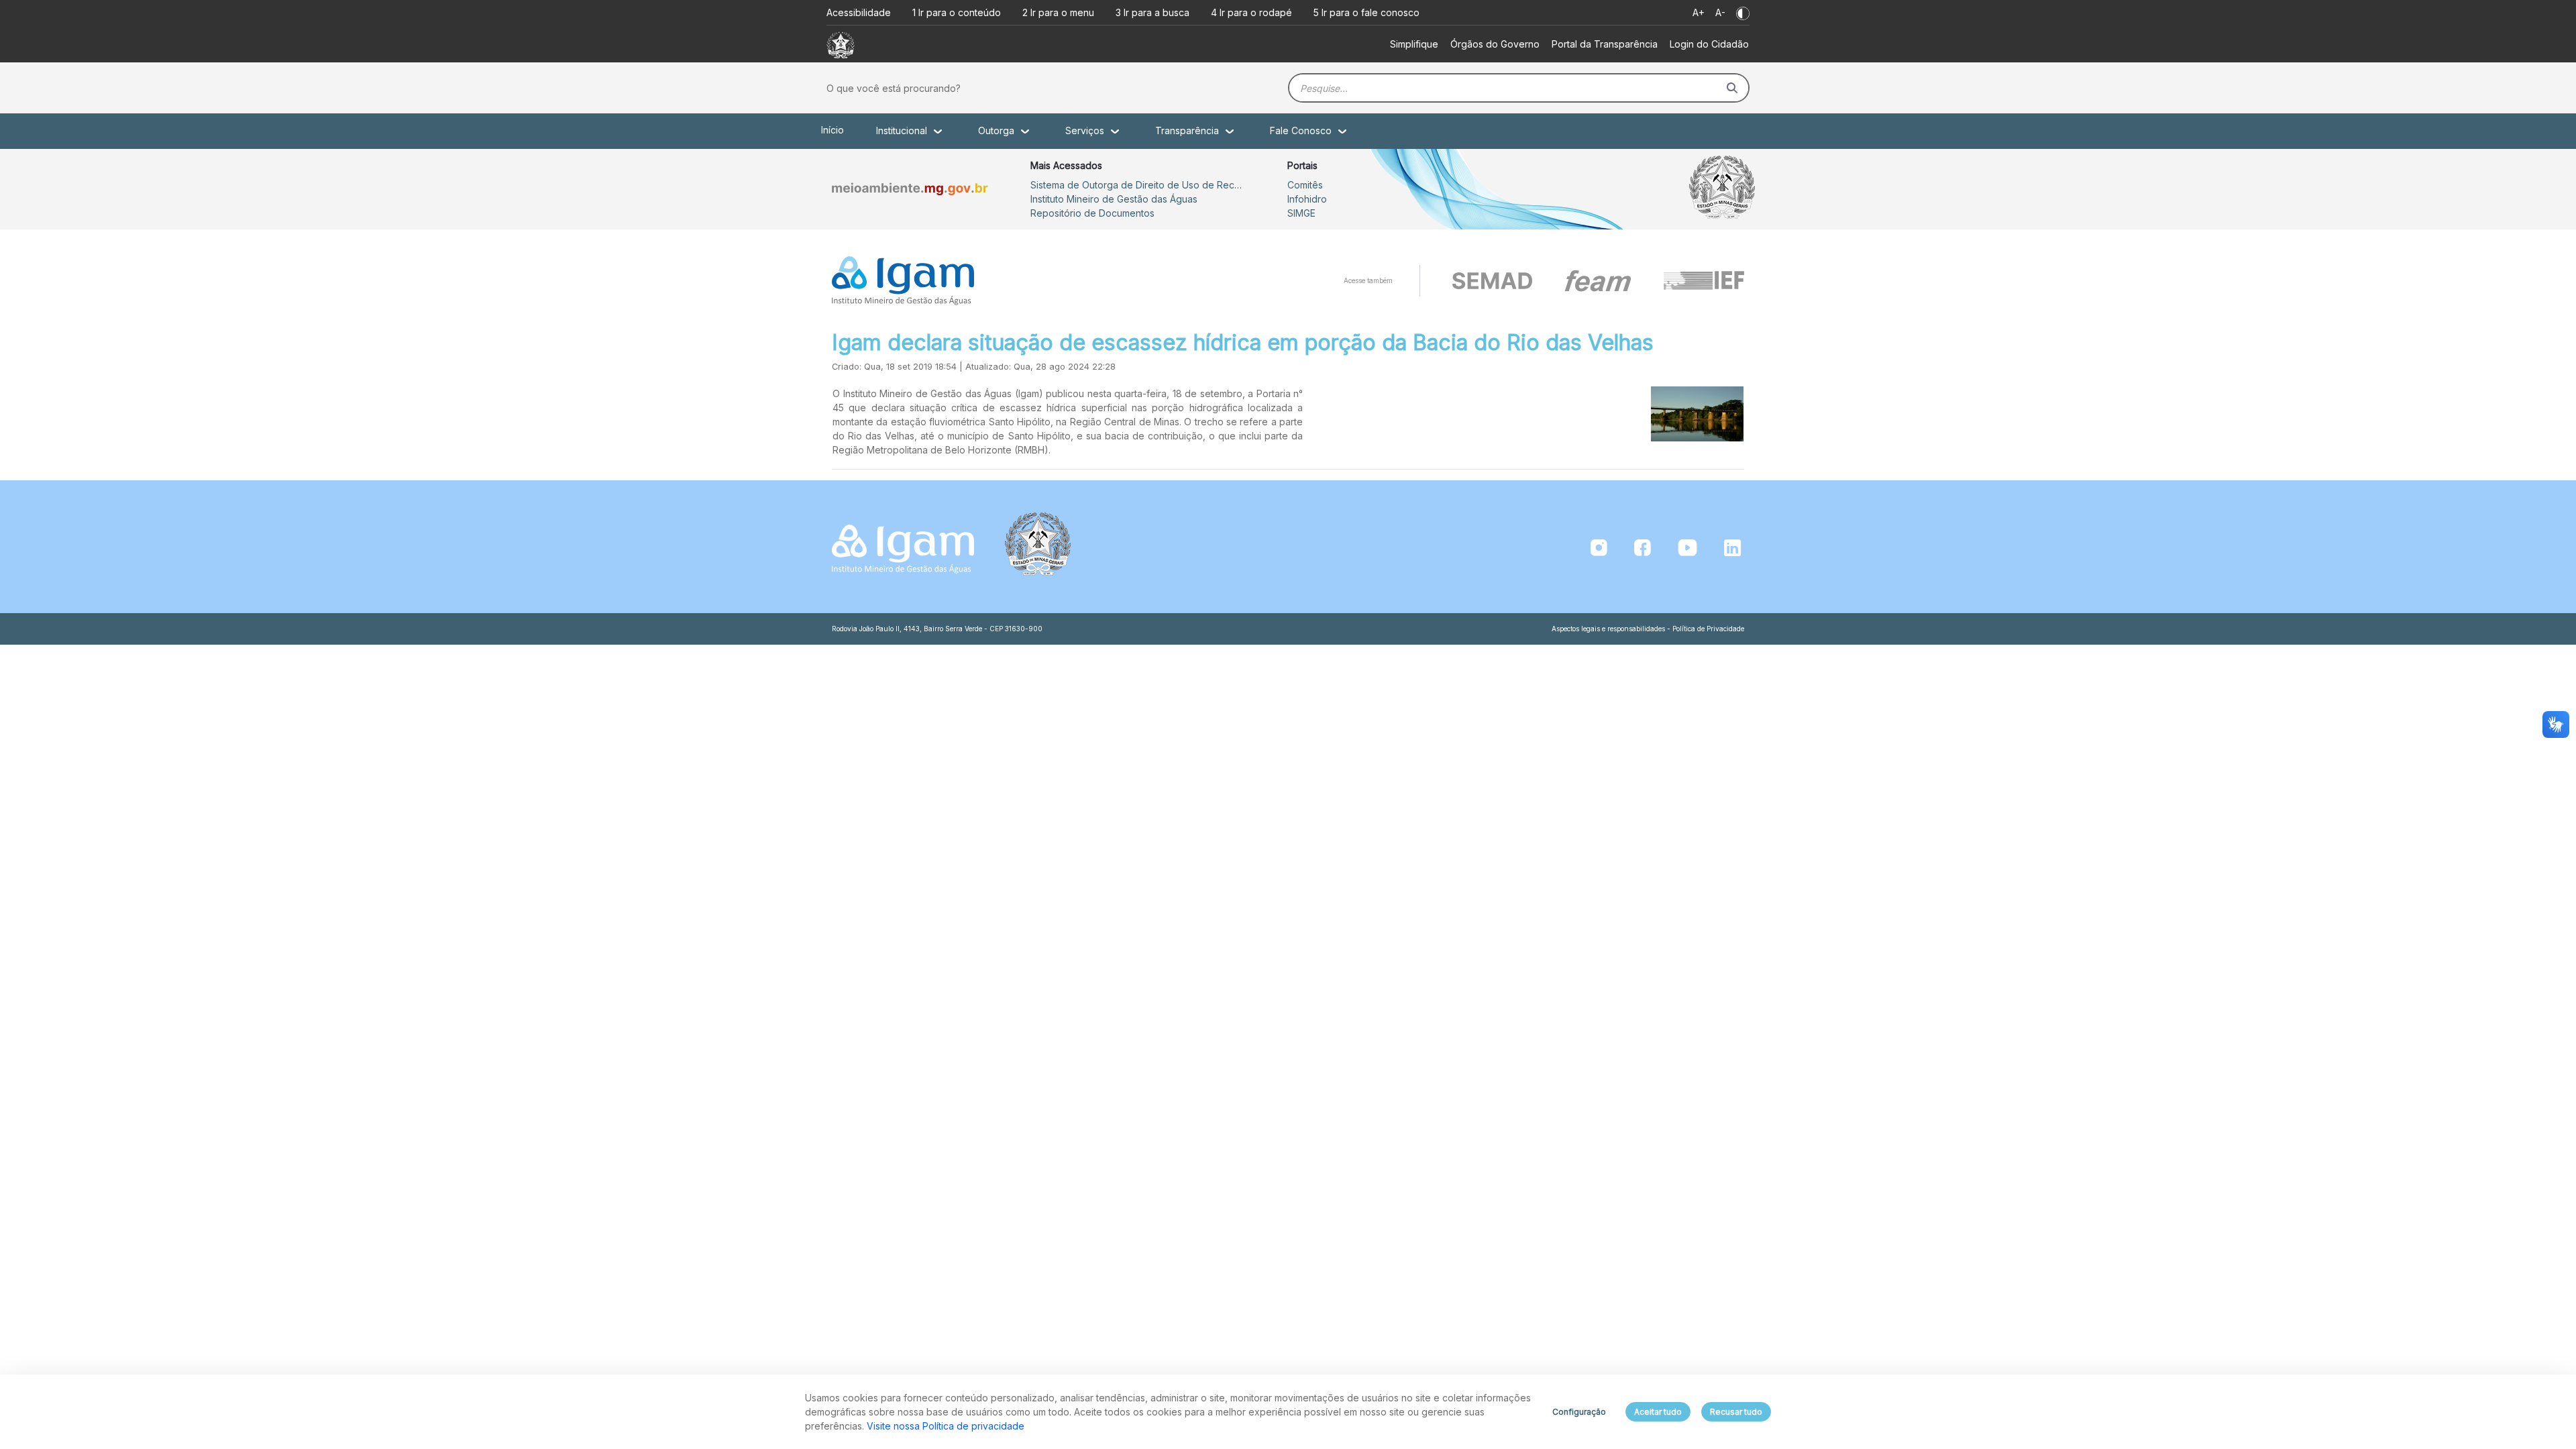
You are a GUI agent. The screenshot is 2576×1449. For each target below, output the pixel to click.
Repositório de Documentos (1092, 213)
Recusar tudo (1736, 1412)
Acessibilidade (859, 12)
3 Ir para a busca (1152, 12)
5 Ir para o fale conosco (1366, 12)
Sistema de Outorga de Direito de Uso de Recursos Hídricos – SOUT (1138, 185)
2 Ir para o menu (1058, 12)
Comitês (1305, 185)
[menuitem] (1414, 44)
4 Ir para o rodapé (1251, 12)
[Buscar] (1732, 88)
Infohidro (1307, 199)
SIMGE (1301, 213)
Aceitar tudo (1658, 1412)
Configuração (1579, 1412)
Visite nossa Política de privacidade (946, 1426)
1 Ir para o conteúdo (957, 12)
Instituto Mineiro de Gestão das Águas (1114, 199)
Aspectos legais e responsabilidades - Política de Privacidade (1648, 629)
